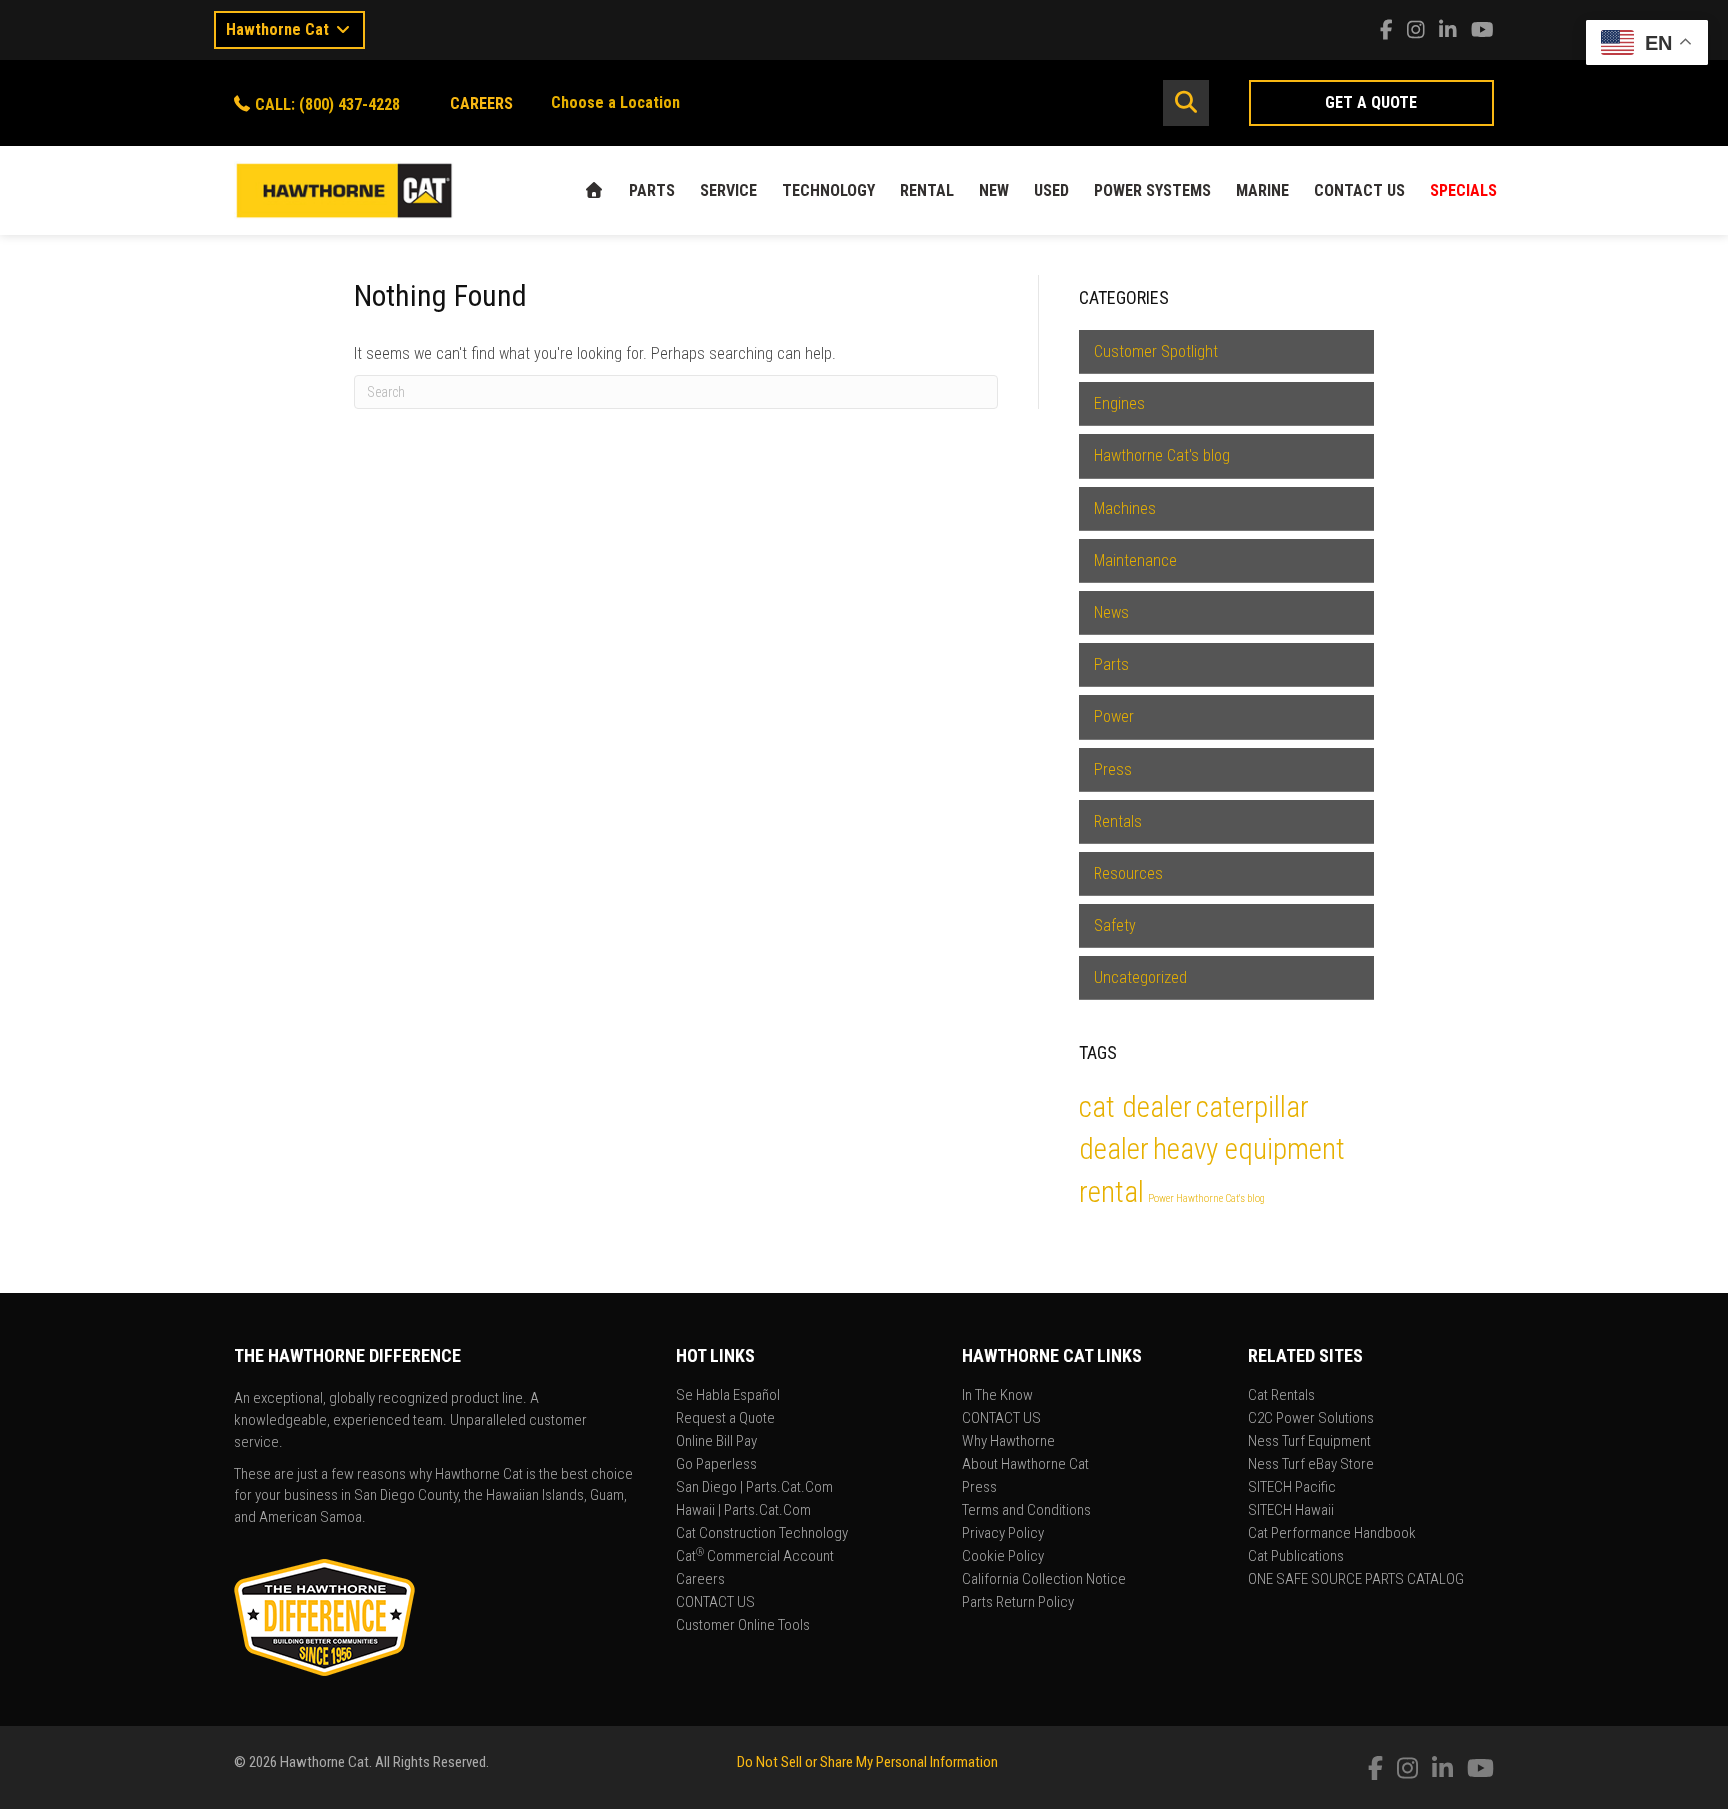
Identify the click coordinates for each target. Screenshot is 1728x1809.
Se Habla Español (728, 1396)
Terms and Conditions (1026, 1511)
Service (728, 190)
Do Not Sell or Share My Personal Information (867, 1762)
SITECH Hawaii (1291, 1511)
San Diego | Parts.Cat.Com (754, 1488)
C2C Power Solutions (1311, 1419)
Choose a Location (615, 102)
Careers (700, 1580)
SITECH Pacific (1292, 1488)
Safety (1115, 925)
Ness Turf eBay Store (1311, 1465)
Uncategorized (1140, 977)
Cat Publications (1296, 1557)
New (994, 190)
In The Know (997, 1396)
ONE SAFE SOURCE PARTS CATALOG (1356, 1580)
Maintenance (1135, 560)
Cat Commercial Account (755, 1557)
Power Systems (1152, 190)
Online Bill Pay (716, 1442)
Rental (927, 190)
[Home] (594, 190)
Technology (828, 190)
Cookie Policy (1003, 1557)
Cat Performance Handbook (1332, 1534)
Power (1114, 716)
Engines (1119, 403)
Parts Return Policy (1018, 1603)
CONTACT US (1359, 190)
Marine (1262, 190)
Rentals (1118, 821)
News (1111, 612)
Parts (652, 190)
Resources (1128, 873)
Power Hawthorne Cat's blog (1206, 1198)
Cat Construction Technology (762, 1534)
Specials (1463, 190)
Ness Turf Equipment (1309, 1442)
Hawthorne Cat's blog (1162, 455)
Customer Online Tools (743, 1626)
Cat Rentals (1281, 1396)
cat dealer (1135, 1107)
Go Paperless (716, 1465)
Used (1051, 190)
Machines (1125, 508)
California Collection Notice (1044, 1580)
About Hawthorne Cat (1025, 1465)
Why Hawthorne (1008, 1442)
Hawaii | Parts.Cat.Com (743, 1511)
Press (1113, 769)
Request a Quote (725, 1419)
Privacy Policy (1003, 1534)
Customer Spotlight (1156, 351)
